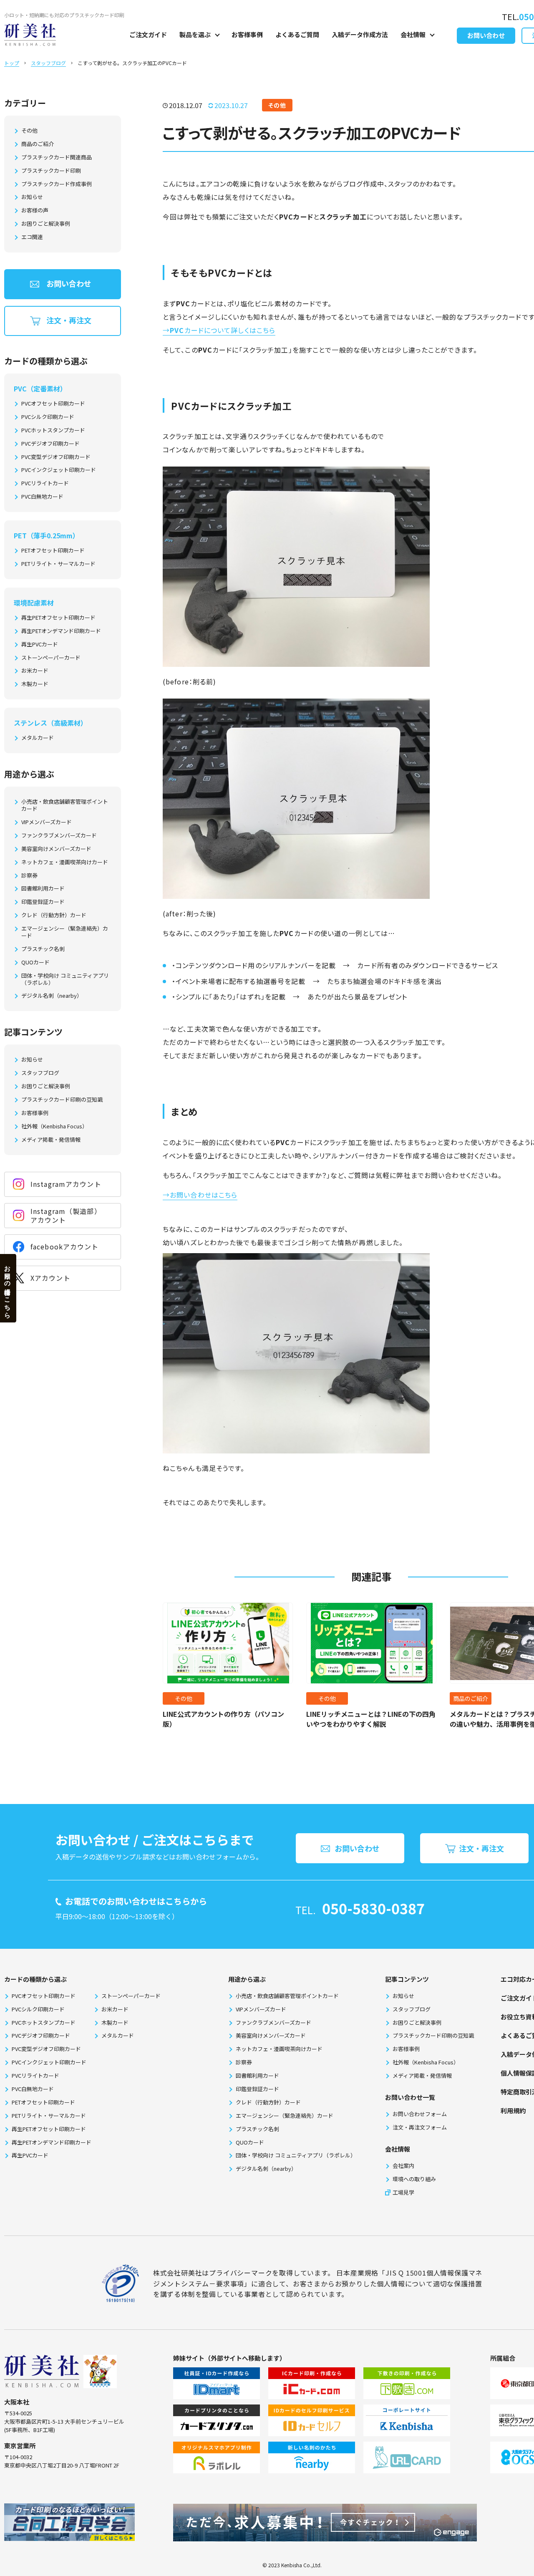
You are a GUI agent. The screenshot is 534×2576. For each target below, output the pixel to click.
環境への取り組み (414, 2179)
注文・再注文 (69, 320)
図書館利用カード (43, 889)
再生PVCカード (40, 645)
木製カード (35, 684)
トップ (12, 63)
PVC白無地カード (42, 497)
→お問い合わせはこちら (200, 1195)
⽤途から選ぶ (247, 1979)
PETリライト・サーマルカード (58, 564)
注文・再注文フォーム (420, 2127)
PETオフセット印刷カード (53, 551)
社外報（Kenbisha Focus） (54, 1127)
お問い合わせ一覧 (410, 2097)
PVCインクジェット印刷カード (59, 470)
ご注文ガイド (148, 34)
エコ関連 (32, 237)
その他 (29, 131)
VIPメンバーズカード (47, 822)
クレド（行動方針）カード (54, 915)
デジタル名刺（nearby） (52, 996)
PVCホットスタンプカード (53, 430)
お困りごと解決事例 (46, 224)
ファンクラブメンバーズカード (59, 836)
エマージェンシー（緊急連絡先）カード (65, 932)
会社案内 (403, 2166)
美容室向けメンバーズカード (56, 849)
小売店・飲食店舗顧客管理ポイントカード (65, 805)
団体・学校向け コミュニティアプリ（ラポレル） (65, 979)
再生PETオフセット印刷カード (58, 618)
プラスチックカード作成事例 (57, 184)
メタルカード (38, 738)
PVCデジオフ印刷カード (50, 444)
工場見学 (403, 2192)
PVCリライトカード (45, 483)
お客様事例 (247, 34)
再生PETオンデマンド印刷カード (61, 631)
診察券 (29, 876)
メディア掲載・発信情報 (51, 1140)
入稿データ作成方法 (360, 34)
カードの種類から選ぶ (35, 1979)
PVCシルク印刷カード (48, 417)
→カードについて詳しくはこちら (219, 330)
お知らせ (32, 197)
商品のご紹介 (38, 144)
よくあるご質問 (297, 34)
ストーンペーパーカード (51, 658)
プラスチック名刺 (43, 949)
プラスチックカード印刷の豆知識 (62, 1100)
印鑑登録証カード (43, 902)
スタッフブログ (48, 63)
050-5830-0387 (373, 1908)
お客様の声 (35, 211)
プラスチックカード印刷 (51, 171)
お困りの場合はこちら (8, 1288)
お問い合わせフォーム (420, 2114)
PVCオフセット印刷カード (53, 404)
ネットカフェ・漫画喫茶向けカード (65, 862)
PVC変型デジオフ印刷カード (56, 457)
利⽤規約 (513, 2111)
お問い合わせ (486, 35)
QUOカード (35, 963)
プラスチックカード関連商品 (57, 158)
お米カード (35, 671)
